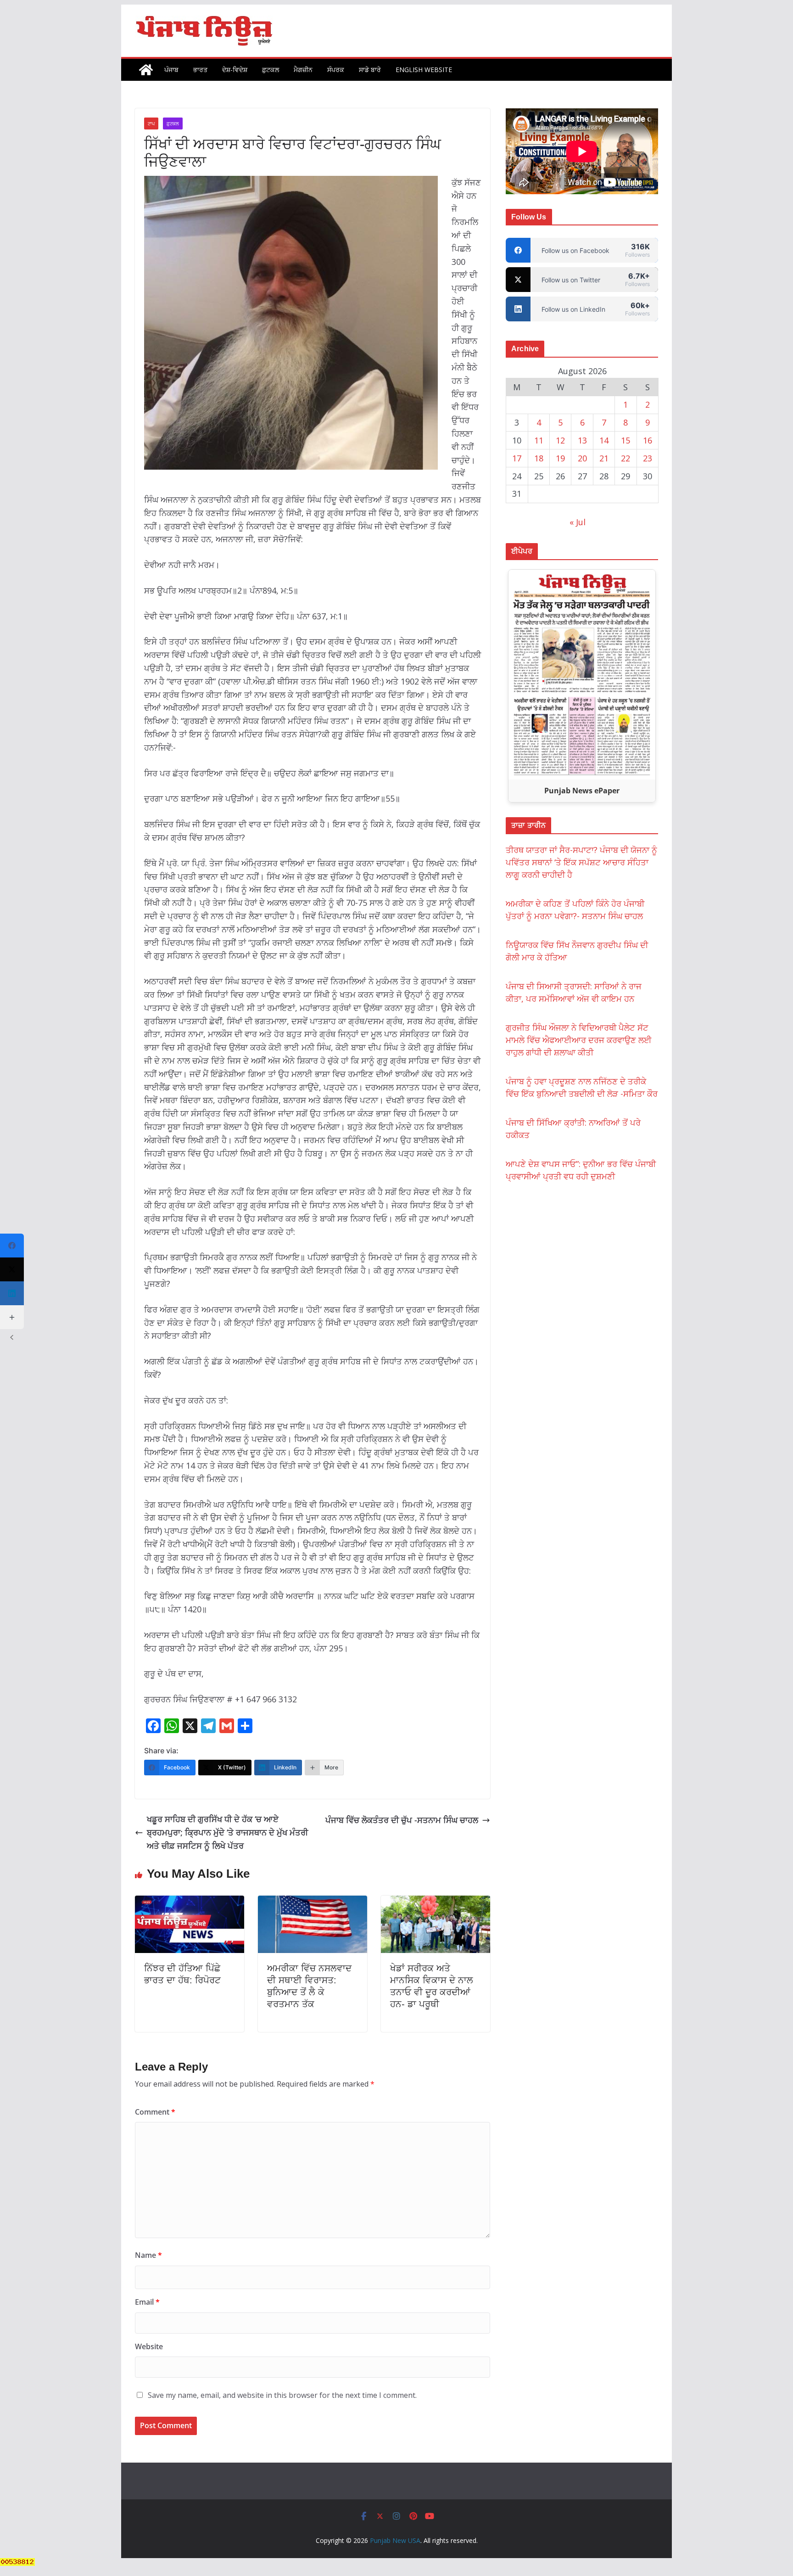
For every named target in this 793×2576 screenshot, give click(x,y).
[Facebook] (12, 1246)
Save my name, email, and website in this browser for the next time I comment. (282, 2395)
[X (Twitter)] (12, 1269)
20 (582, 458)
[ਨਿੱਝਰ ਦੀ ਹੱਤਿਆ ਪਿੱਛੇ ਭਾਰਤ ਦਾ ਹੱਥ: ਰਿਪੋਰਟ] (190, 1902)
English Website (424, 70)
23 (648, 458)
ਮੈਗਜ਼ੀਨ (303, 70)
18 (539, 458)
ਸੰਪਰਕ (336, 70)
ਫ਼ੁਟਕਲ (271, 70)
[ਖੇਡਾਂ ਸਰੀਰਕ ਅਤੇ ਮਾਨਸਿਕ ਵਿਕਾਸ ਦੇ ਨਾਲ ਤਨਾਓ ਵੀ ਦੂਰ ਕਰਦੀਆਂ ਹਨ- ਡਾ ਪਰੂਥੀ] (436, 1902)
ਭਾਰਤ (200, 70)
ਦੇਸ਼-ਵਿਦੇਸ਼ (235, 70)
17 (517, 458)
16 (648, 440)
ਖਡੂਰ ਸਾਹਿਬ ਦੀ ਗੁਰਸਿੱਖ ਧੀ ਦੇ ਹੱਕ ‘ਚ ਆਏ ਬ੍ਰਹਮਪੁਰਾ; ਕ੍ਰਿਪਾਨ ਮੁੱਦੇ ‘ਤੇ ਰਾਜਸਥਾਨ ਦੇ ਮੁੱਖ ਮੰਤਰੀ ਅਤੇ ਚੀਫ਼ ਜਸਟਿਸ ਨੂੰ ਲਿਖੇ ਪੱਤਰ (227, 1832)
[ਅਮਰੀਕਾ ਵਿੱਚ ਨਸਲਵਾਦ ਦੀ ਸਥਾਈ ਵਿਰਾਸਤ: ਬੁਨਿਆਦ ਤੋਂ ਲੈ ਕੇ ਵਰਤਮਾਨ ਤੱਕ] (313, 1902)
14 (604, 440)
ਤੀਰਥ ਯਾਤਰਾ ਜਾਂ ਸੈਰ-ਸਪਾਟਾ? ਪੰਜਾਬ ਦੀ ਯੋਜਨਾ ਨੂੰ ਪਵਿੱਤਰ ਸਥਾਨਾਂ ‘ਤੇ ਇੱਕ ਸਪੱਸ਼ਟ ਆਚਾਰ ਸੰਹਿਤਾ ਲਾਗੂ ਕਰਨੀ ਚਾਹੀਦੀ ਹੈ (581, 862)
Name (148, 2255)
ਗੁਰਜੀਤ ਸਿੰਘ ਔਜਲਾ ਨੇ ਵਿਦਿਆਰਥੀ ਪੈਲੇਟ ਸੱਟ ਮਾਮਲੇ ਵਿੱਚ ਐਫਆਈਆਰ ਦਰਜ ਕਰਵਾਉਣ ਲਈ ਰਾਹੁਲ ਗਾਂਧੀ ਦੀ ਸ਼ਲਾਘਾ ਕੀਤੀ (579, 1040)
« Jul (578, 522)
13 (582, 440)
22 (625, 458)
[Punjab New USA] (146, 70)
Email (147, 2302)
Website (149, 2346)
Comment (155, 2112)
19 (560, 458)
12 (560, 440)
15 (625, 440)
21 (604, 458)
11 (539, 440)
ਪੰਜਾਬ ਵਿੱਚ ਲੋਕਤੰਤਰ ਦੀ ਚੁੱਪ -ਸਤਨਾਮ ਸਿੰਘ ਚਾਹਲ (402, 1820)
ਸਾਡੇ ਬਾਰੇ (370, 70)
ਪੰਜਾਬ (171, 70)
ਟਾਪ (151, 123)
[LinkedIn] (12, 1293)
